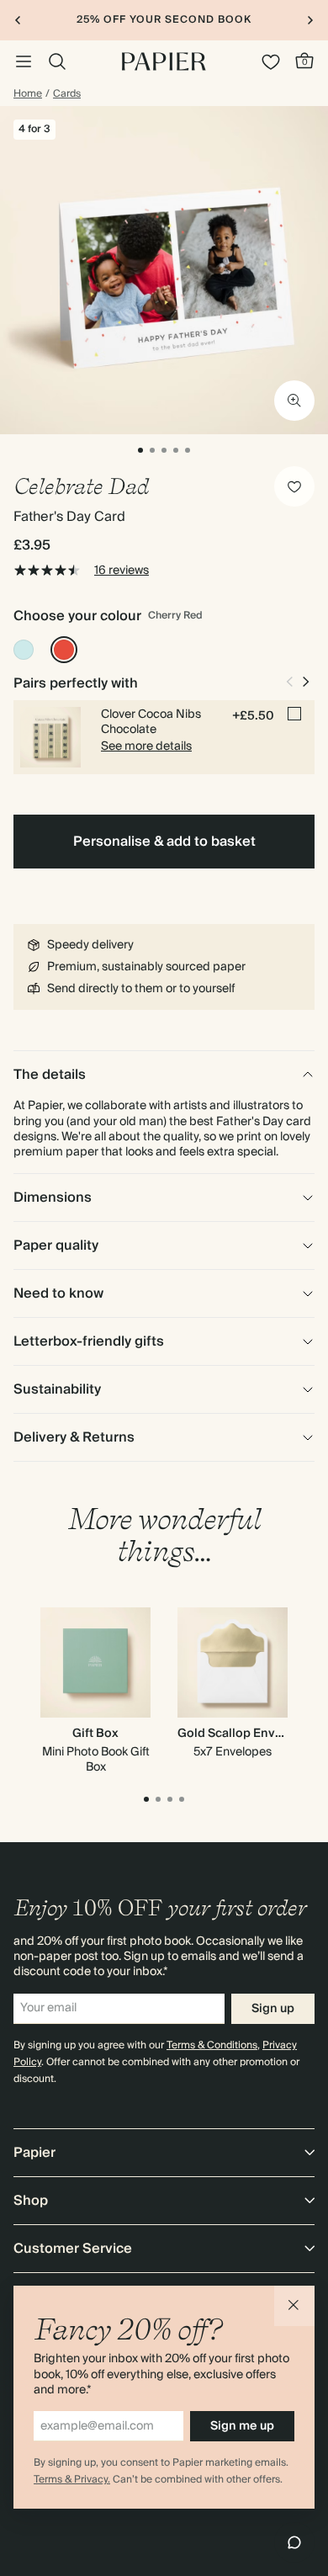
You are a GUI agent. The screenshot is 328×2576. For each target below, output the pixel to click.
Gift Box (95, 1734)
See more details (146, 746)
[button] (294, 2306)
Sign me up (242, 2426)
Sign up (273, 2009)
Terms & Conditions (212, 2045)
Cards (67, 94)
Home (28, 94)
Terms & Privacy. (72, 2480)
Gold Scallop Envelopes (246, 1734)
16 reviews (122, 571)
